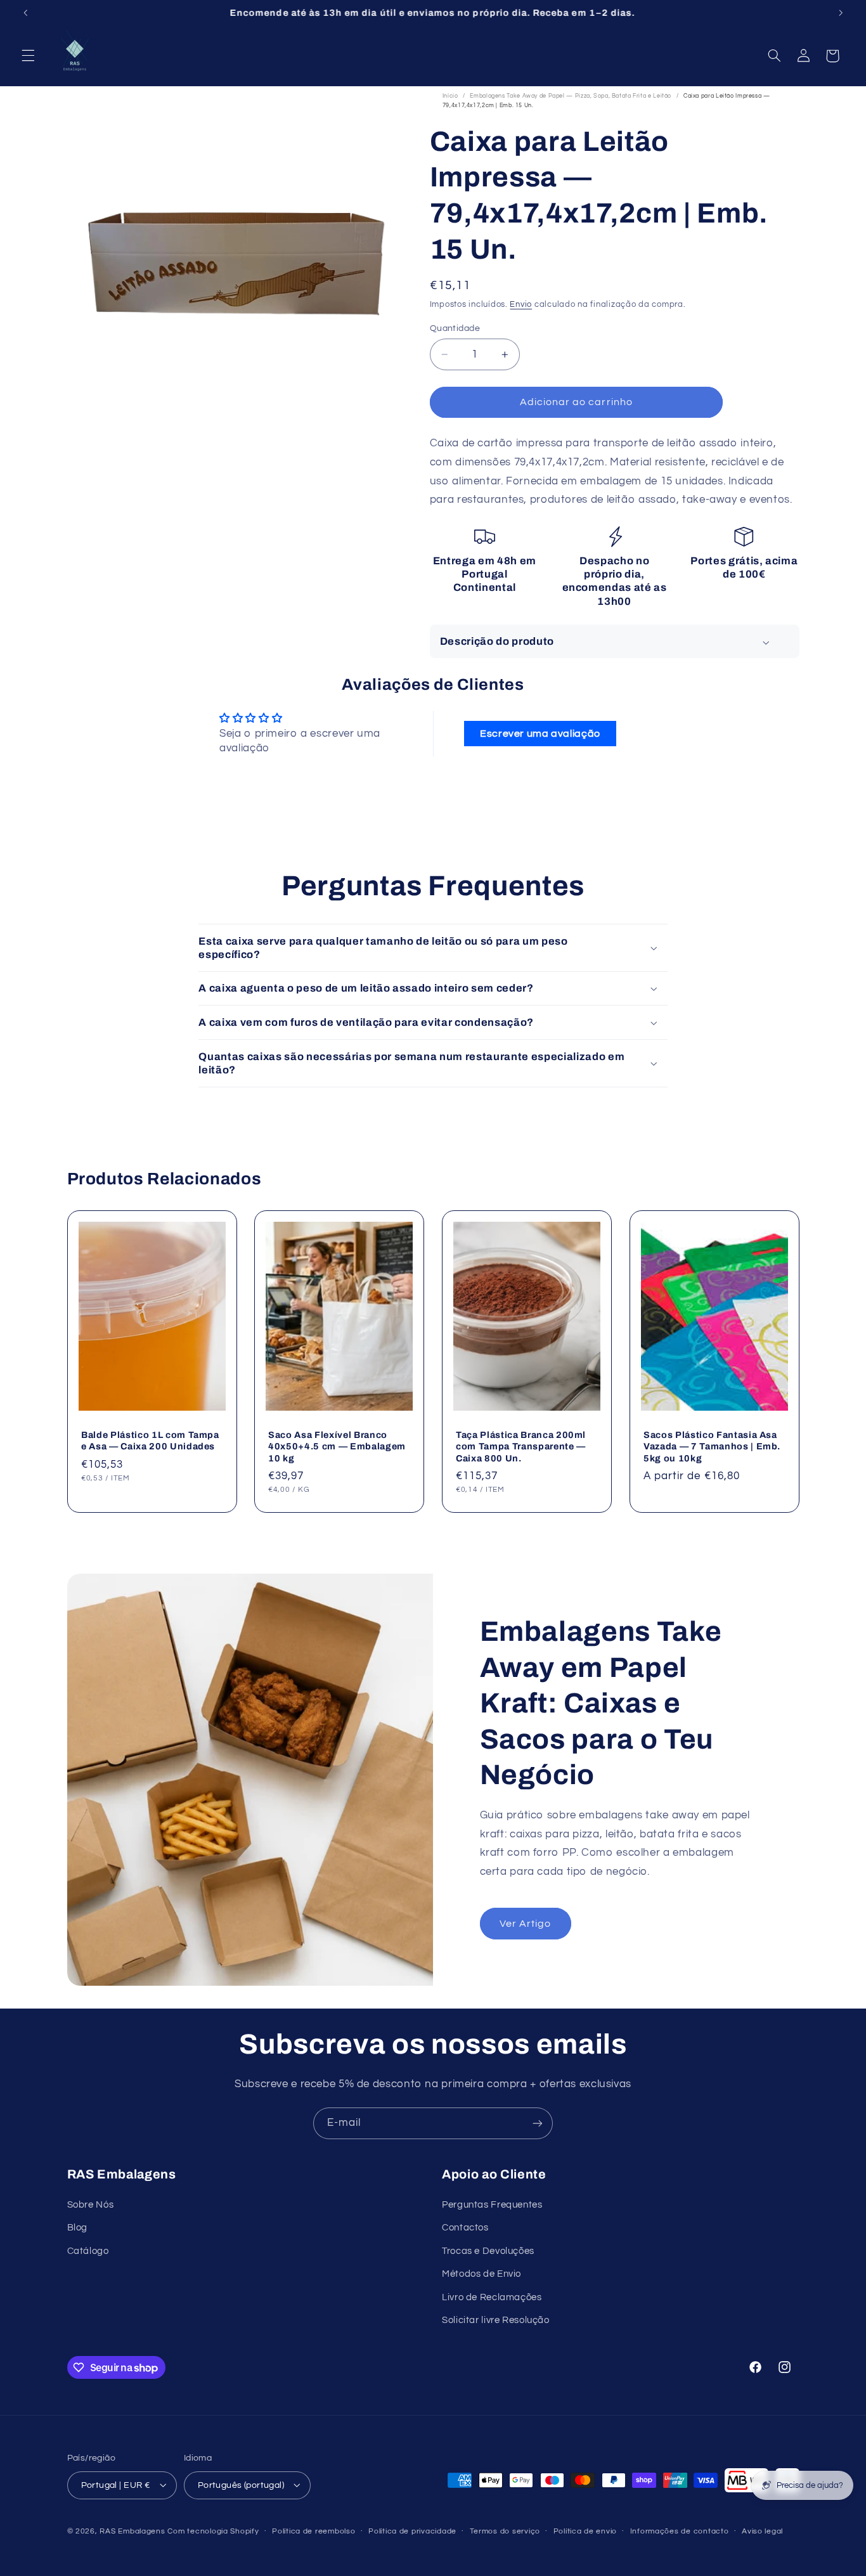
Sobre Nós (91, 2205)
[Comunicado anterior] (25, 13)
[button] (28, 56)
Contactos (465, 2228)
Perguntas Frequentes (492, 2205)
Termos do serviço (505, 2531)
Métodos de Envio (481, 2275)
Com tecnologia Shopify (213, 2531)
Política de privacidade (412, 2531)
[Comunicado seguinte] (841, 13)
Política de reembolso (313, 2531)
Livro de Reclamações (492, 2297)
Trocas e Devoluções (488, 2251)
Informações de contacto (680, 2531)
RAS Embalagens (132, 2531)
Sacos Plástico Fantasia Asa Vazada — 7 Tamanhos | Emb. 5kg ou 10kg (712, 1446)
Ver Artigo (526, 1923)
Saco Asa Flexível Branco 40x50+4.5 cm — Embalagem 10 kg (337, 1446)
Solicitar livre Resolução (496, 2321)
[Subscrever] (538, 2123)
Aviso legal (762, 2531)
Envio (521, 305)
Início (450, 96)
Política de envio (585, 2531)
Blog (78, 2228)
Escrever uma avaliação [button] (540, 734)
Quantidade (455, 328)
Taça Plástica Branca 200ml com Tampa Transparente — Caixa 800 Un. (521, 1446)
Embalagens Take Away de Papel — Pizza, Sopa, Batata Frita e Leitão (571, 96)
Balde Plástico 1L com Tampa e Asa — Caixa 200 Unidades (150, 1440)
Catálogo (88, 2251)
